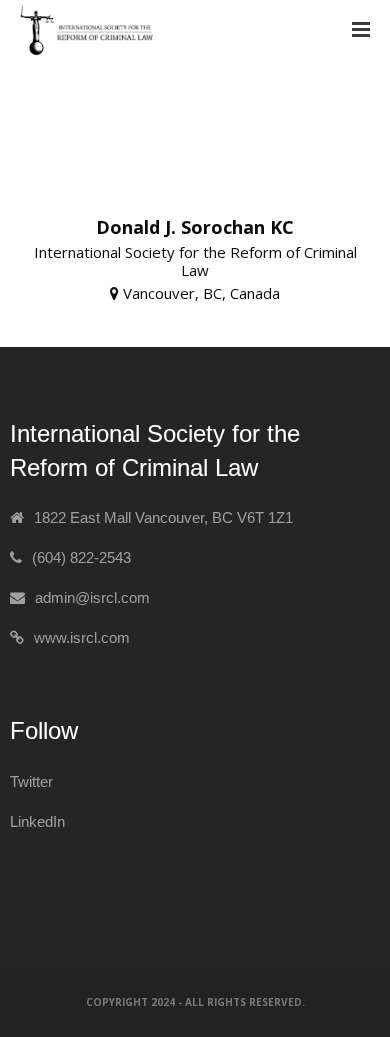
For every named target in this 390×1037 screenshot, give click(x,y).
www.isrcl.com (82, 637)
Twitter (31, 781)
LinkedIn (37, 821)
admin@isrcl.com (92, 597)
